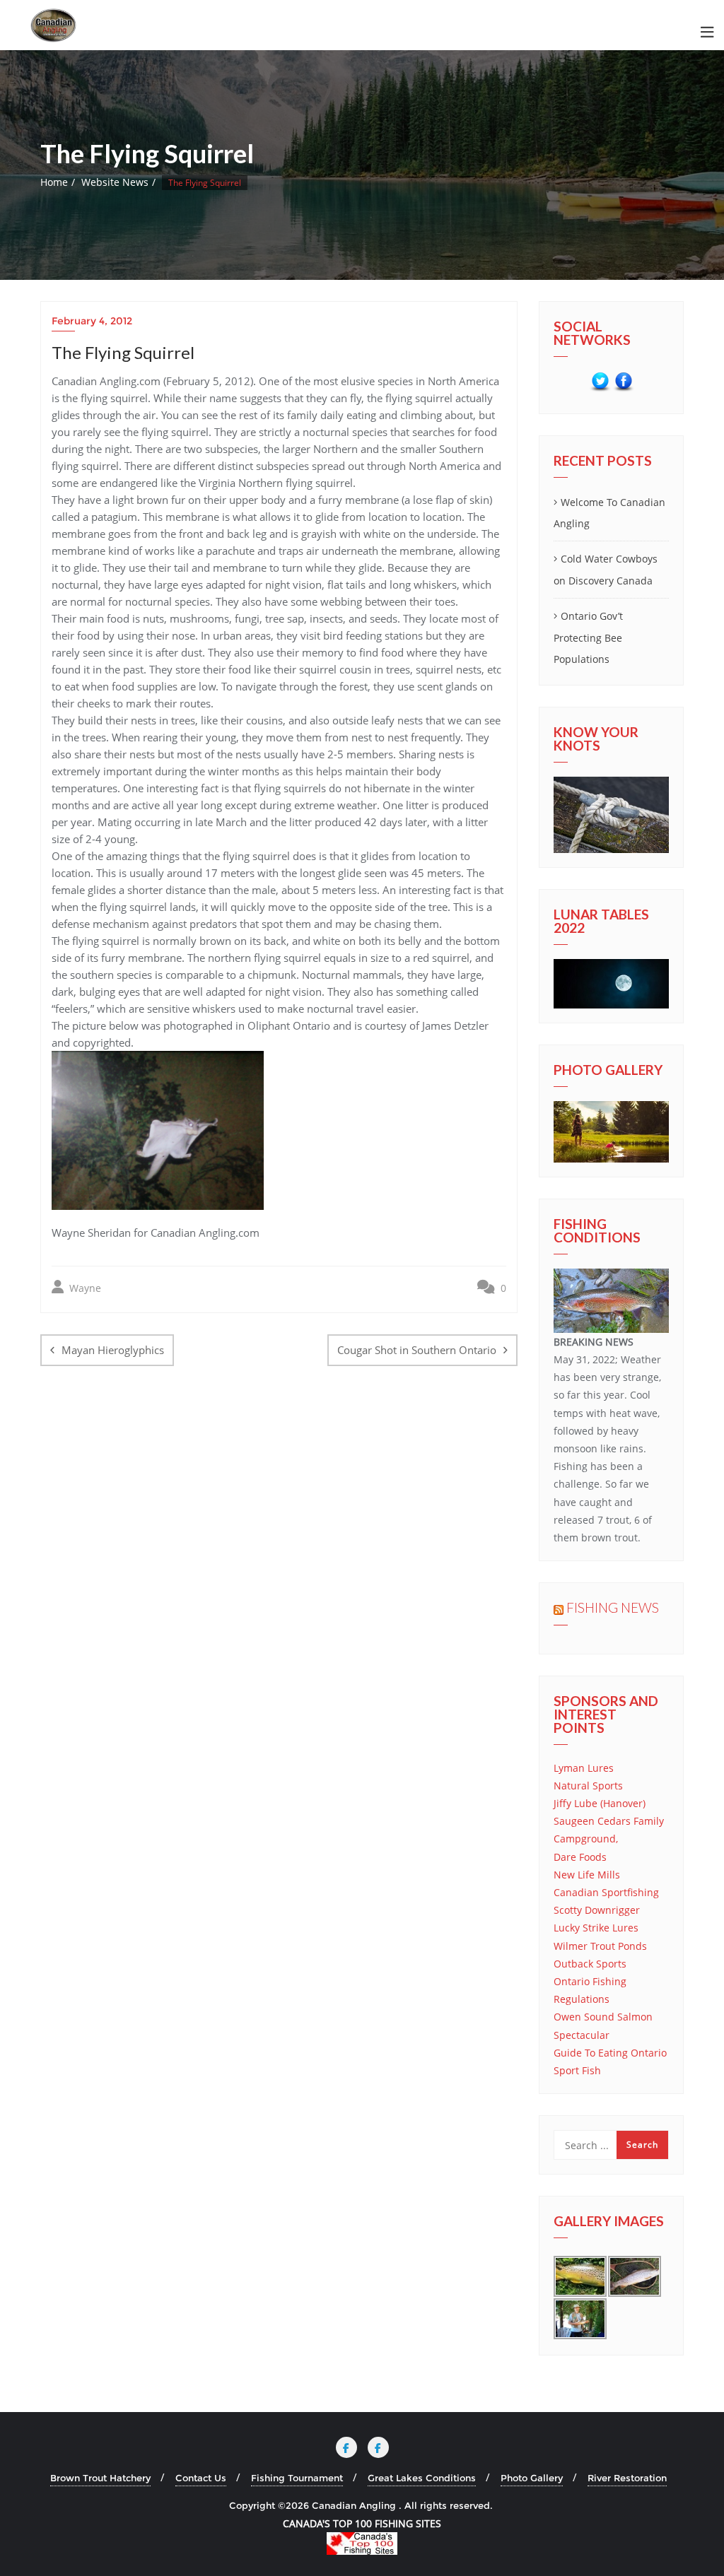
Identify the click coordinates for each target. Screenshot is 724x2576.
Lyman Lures (584, 1768)
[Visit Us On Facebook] (623, 382)
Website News (115, 182)
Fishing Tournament (297, 2478)
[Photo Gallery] (611, 1132)
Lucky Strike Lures (596, 1928)
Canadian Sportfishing (606, 1892)
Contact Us (201, 2478)
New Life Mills (587, 1875)
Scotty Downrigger (597, 1910)
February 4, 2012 (92, 321)
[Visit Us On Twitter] (600, 382)
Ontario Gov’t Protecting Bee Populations (588, 638)
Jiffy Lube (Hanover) (600, 1803)
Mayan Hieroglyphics (113, 1350)
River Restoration (627, 2478)
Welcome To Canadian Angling (609, 513)
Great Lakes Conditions (422, 2478)
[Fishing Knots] (611, 815)
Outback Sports (590, 1964)
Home (54, 182)
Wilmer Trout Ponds (600, 1946)
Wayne (84, 1288)
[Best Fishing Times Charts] (611, 984)
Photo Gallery (532, 2478)
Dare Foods (580, 1857)
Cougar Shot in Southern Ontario (417, 1350)
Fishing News (613, 1607)
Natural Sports (588, 1786)
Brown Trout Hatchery (100, 2478)
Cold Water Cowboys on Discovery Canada (606, 570)
